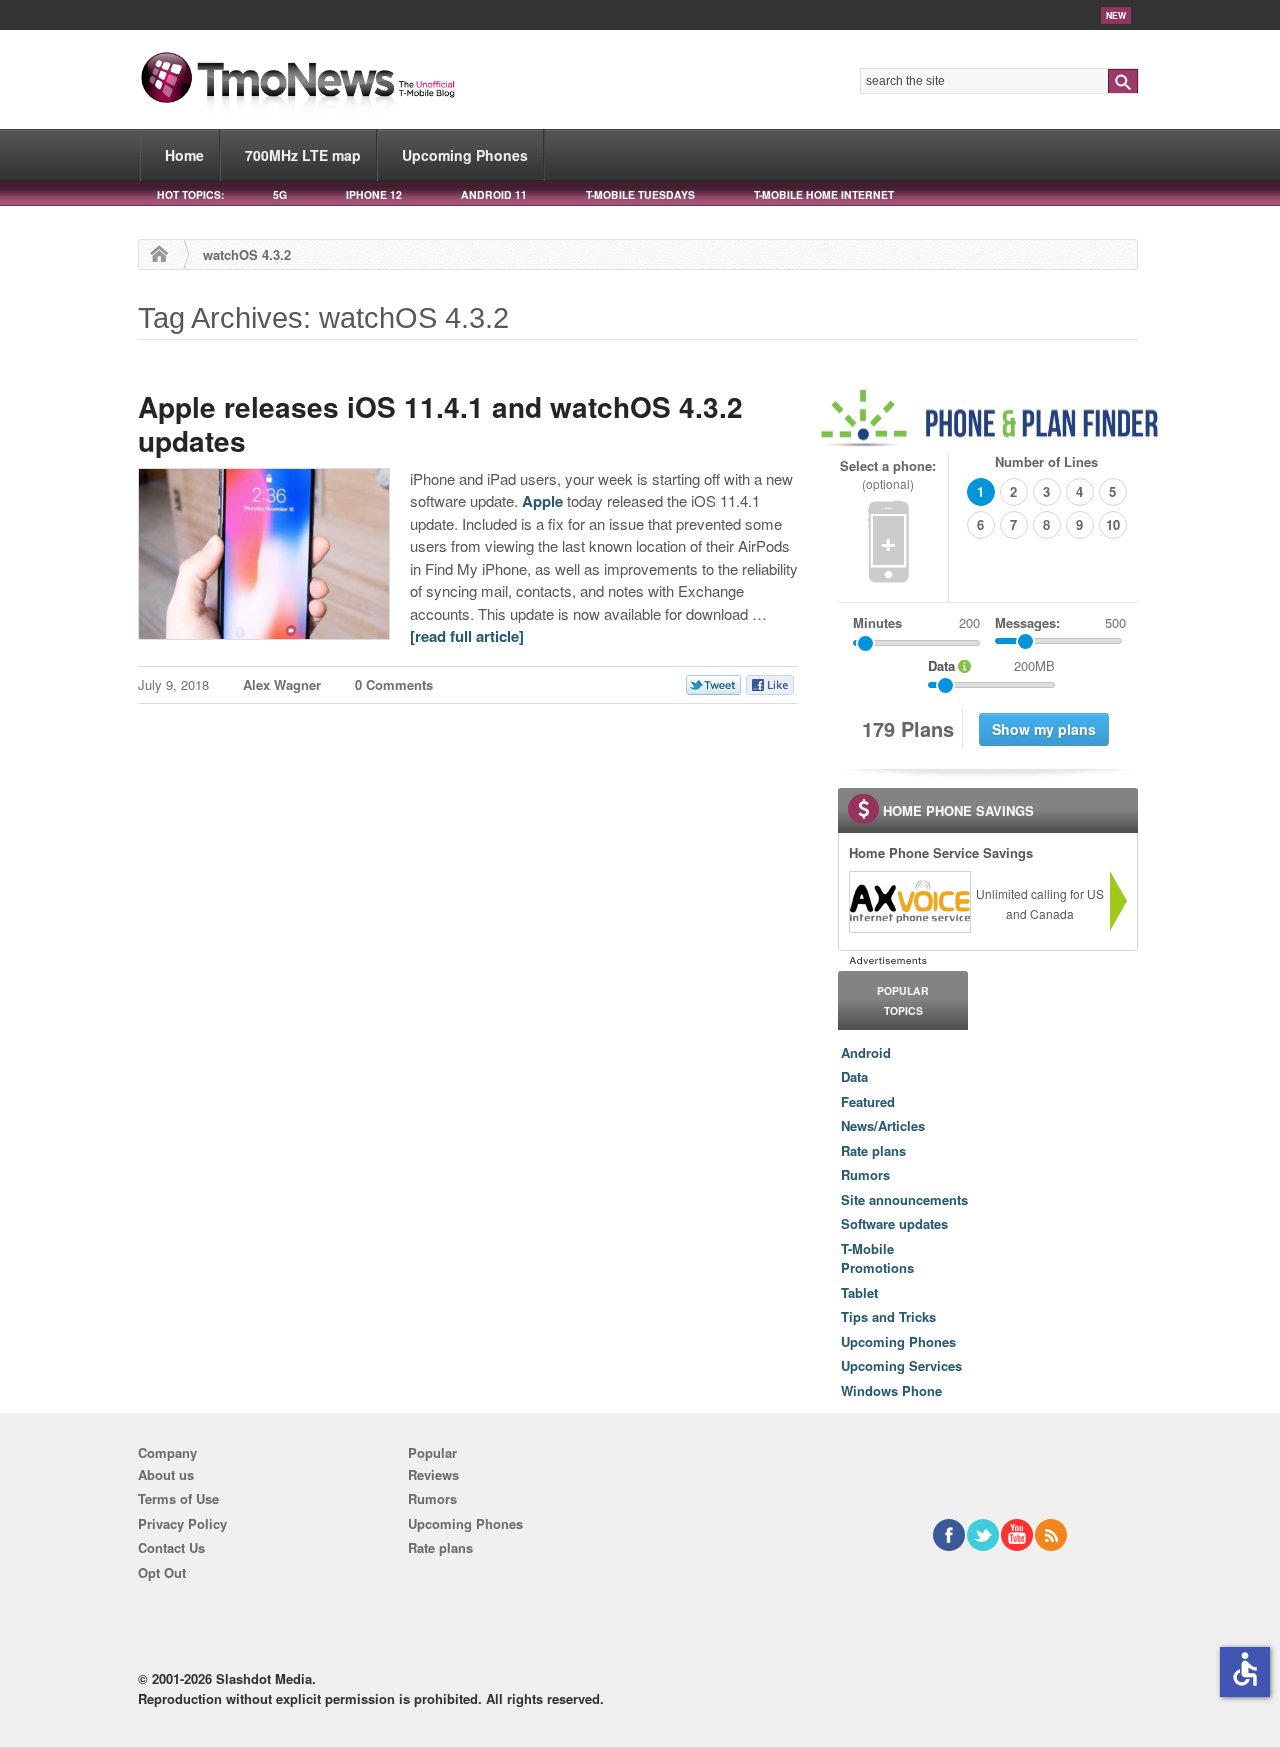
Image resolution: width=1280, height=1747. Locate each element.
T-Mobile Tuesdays (640, 194)
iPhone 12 (374, 194)
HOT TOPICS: (190, 194)
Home (184, 155)
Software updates (894, 1223)
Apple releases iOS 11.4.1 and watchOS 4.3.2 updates (440, 423)
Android (866, 1052)
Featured (868, 1101)
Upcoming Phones (465, 155)
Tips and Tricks (888, 1316)
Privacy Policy (182, 1523)
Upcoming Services (901, 1365)
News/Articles (883, 1125)
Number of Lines (1046, 461)
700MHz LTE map (303, 155)
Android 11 (494, 194)
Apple (542, 501)
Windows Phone (891, 1390)
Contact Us (171, 1547)
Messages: (1060, 622)
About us (166, 1474)
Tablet (859, 1292)
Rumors (865, 1174)
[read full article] (467, 636)
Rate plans (873, 1150)
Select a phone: (888, 474)
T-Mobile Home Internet (824, 194)
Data (854, 1076)
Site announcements (904, 1199)
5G (280, 194)
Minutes (877, 622)
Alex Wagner (282, 684)
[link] (909, 902)
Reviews (433, 1474)
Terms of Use (178, 1498)
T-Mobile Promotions (877, 1258)
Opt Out (162, 1572)
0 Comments (394, 684)
